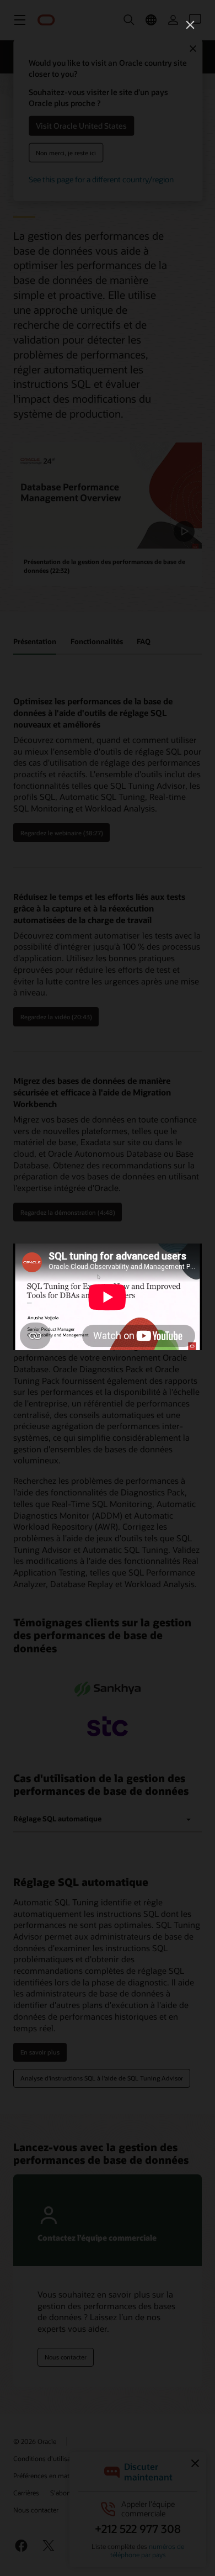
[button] (190, 25)
